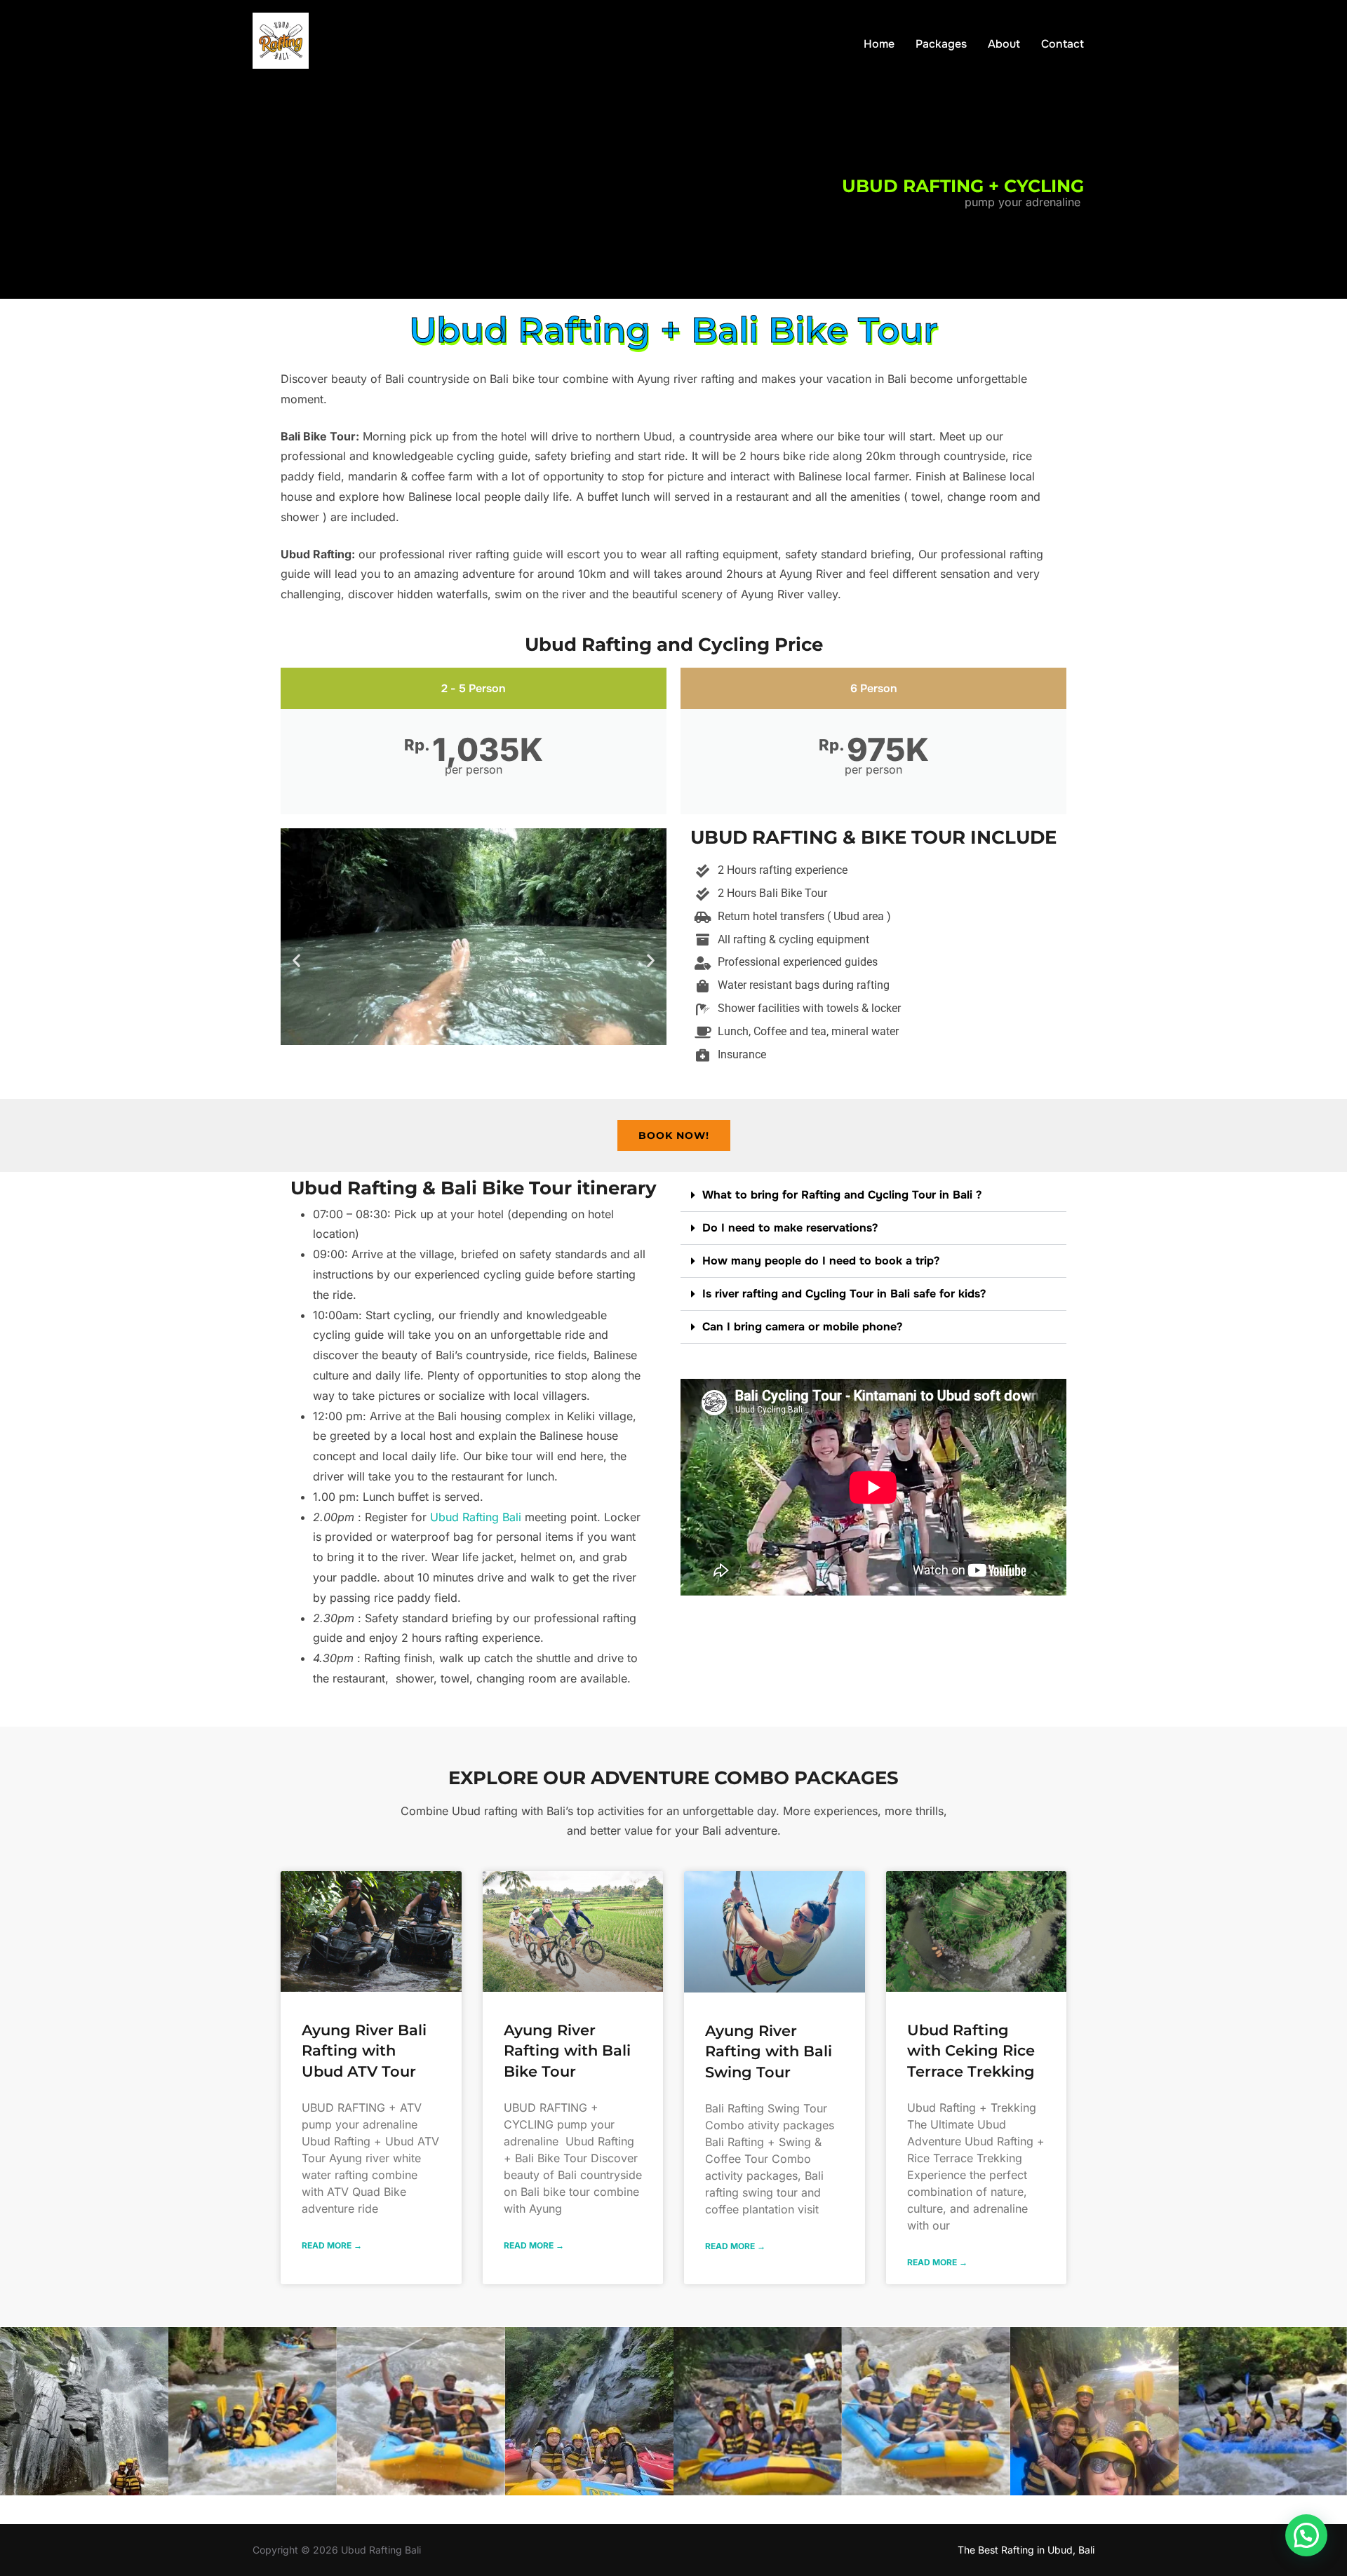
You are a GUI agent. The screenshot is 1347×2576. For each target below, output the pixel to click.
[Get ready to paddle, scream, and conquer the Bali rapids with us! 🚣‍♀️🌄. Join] (1263, 2411)
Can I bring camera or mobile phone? (802, 1327)
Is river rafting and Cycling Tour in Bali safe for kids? (844, 1294)
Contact (1063, 44)
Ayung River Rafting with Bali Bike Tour (567, 2051)
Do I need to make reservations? (790, 1228)
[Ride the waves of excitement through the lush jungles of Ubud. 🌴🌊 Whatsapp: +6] (253, 2411)
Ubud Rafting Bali (476, 1517)
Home (879, 44)
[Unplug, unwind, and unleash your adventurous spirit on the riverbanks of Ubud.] (926, 2411)
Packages (941, 44)
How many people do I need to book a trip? (821, 1261)
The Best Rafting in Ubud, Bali (1026, 2550)
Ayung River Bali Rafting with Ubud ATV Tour (364, 2051)
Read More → (332, 2245)
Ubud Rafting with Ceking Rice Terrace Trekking (971, 2051)
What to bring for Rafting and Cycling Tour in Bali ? (842, 1195)
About (1004, 44)
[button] (296, 960)
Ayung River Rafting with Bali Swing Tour (769, 2051)
